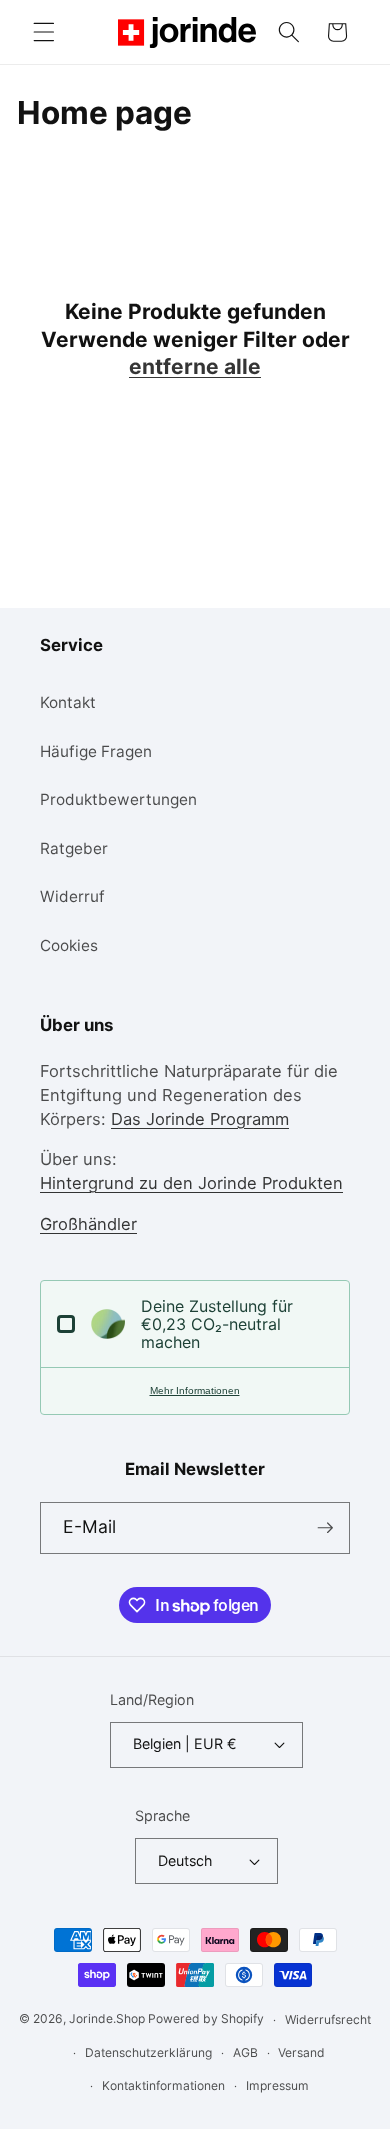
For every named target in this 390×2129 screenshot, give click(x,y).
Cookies (69, 945)
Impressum (277, 2085)
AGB (245, 2052)
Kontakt (68, 702)
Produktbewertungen (118, 799)
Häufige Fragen (96, 751)
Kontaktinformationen (163, 2085)
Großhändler (88, 1224)
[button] (44, 32)
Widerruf (72, 896)
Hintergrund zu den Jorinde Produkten (191, 1183)
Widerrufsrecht (328, 2019)
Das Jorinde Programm (200, 1119)
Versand (301, 2052)
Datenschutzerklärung (148, 2052)
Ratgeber (74, 848)
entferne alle (195, 366)
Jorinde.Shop (107, 2019)
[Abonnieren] (325, 1528)
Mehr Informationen (195, 1390)
